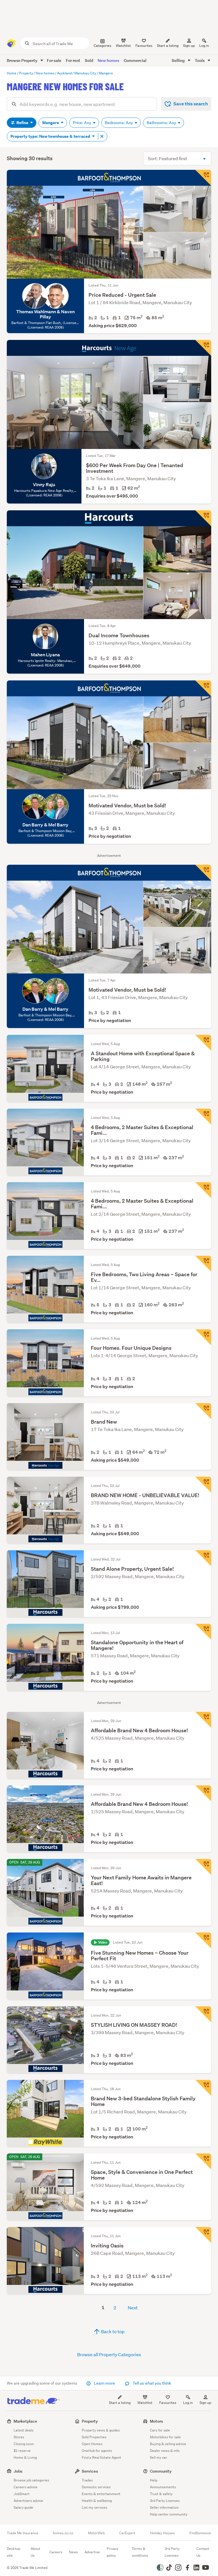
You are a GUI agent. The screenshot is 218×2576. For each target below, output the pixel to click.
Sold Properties (94, 2437)
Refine (22, 123)
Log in (204, 46)
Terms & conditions (140, 2552)
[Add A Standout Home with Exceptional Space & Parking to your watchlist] (203, 1043)
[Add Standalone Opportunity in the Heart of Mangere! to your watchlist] (203, 1632)
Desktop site (13, 2552)
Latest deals (24, 2430)
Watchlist (145, 2403)
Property (90, 2421)
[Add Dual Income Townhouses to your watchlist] (203, 518)
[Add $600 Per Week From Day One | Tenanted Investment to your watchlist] (203, 348)
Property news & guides (101, 2430)
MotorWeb (96, 2533)
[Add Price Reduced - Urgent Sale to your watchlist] (203, 178)
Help (154, 2480)
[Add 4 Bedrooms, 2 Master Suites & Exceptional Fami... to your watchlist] (203, 1117)
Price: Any (82, 123)
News (73, 2552)
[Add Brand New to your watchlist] (203, 1411)
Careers (56, 2552)
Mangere (51, 123)
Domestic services (96, 2487)
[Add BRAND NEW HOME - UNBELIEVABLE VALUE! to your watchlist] (203, 1485)
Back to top (112, 2331)
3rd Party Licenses (165, 2501)
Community (161, 2471)
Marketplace (25, 2421)
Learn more (104, 2383)
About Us (35, 2552)
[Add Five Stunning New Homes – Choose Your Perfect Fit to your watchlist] (203, 1940)
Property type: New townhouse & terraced (51, 136)
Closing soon (24, 2444)
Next (133, 2307)
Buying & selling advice (168, 2444)
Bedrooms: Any (119, 123)
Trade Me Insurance (23, 2533)
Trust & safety (161, 2494)
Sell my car (159, 2457)
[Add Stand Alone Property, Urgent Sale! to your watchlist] (203, 1558)
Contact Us (203, 2552)
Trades (87, 2480)
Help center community (169, 2514)
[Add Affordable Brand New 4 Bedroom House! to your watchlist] (203, 1720)
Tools (200, 60)
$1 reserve (22, 2451)
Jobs (18, 2471)
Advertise (92, 2552)
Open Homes (92, 2444)
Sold (89, 60)
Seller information (164, 2507)
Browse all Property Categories (109, 2354)
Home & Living (25, 2457)
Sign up (189, 46)
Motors (156, 2421)
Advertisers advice (28, 2501)
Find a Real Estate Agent (101, 2457)
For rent (73, 60)
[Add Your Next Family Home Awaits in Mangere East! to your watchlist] (203, 1867)
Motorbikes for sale (165, 2437)
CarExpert (127, 2533)
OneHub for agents (97, 2451)
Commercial (135, 60)
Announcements (163, 2487)
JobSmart (22, 2494)
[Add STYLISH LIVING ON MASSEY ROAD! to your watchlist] (203, 2014)
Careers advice (26, 2487)
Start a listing (120, 2403)
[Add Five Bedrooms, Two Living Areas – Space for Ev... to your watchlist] (203, 1264)
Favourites (168, 2403)
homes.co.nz (63, 2533)
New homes (108, 60)
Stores (19, 2437)
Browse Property (23, 60)
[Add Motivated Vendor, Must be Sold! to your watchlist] (203, 688)
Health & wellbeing (97, 2501)
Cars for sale (160, 2430)
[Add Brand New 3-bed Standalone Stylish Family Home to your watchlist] (203, 2088)
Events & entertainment (101, 2494)
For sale (54, 60)
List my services (95, 2507)
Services (90, 2471)
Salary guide (23, 2507)
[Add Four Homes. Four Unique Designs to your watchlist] (203, 1337)
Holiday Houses (163, 2533)
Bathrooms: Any (162, 123)
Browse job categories (31, 2480)
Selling (179, 60)
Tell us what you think (151, 2383)
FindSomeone (200, 2533)
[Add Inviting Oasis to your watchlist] (203, 2235)
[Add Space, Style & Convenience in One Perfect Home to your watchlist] (203, 2161)
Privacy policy (113, 2552)
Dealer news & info (165, 2451)
